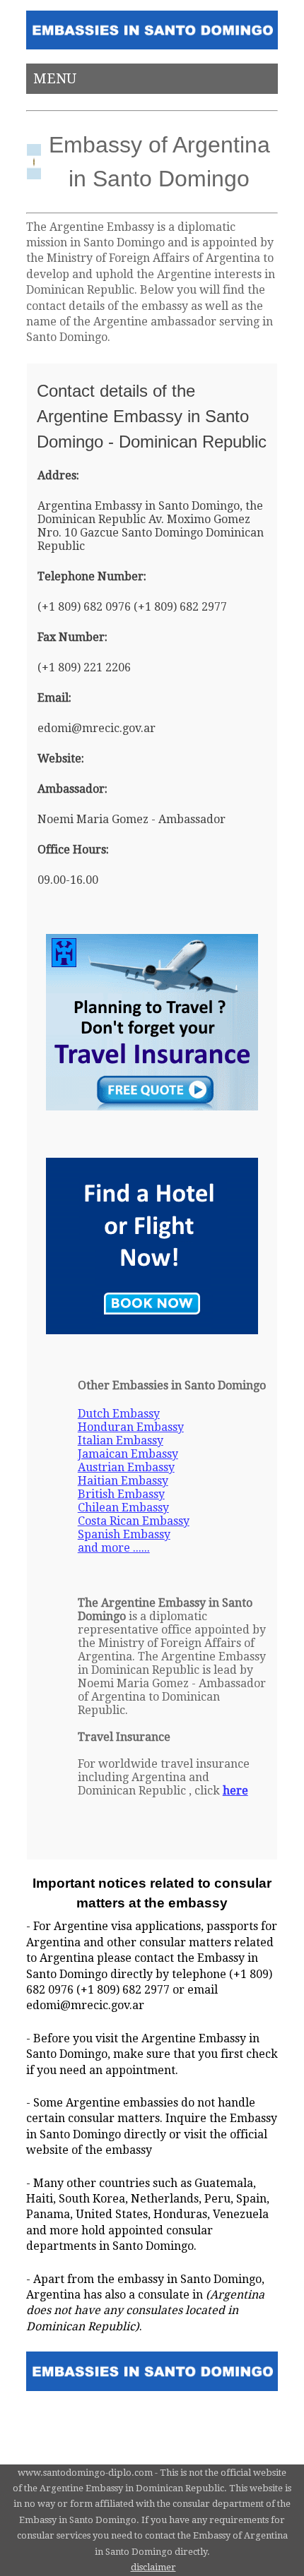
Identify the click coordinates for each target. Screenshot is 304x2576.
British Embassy (121, 1494)
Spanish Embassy (124, 1534)
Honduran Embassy (131, 1427)
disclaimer (153, 2567)
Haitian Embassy (123, 1481)
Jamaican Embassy (128, 1454)
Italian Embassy (121, 1440)
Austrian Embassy (126, 1467)
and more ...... (114, 1548)
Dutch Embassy (119, 1414)
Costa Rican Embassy (134, 1521)
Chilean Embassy (123, 1508)
